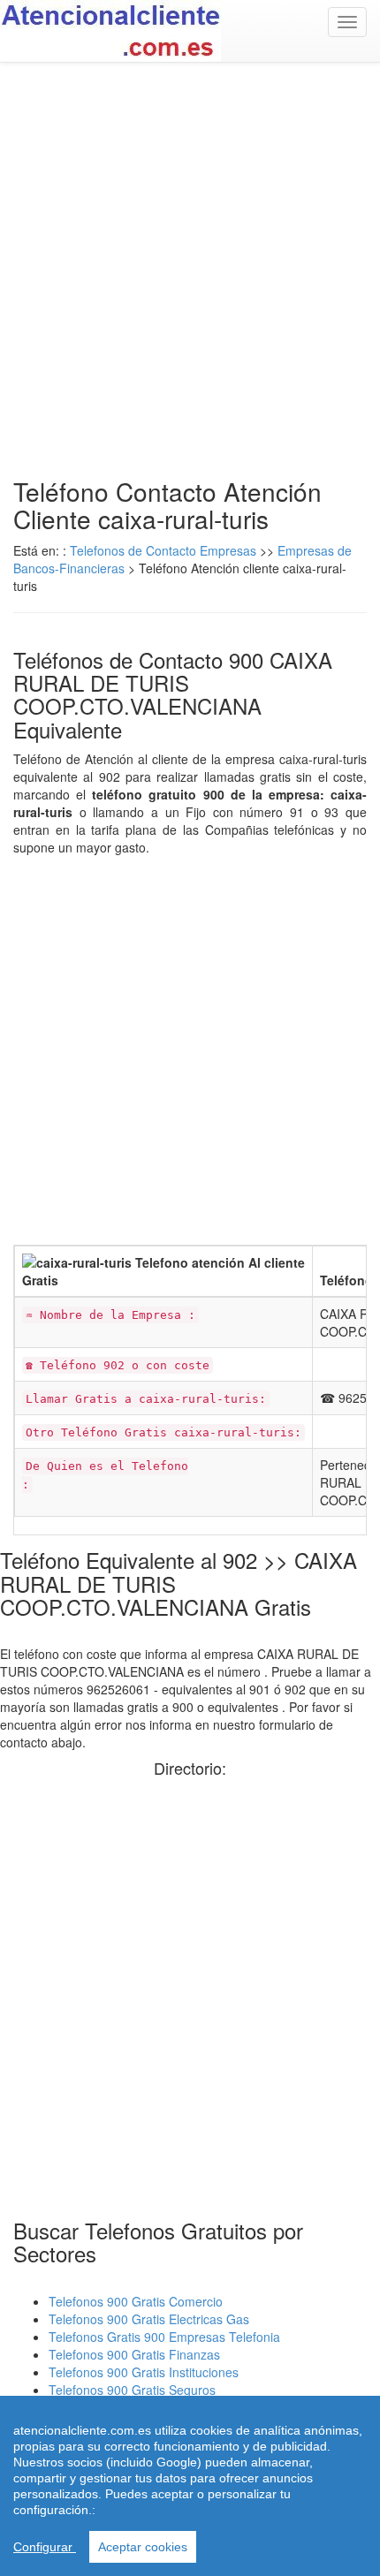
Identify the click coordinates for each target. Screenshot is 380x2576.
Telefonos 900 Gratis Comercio (136, 2301)
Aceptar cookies (143, 2547)
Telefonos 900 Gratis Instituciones (144, 2372)
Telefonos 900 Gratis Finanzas (134, 2354)
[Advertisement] (190, 270)
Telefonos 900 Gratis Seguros (132, 2390)
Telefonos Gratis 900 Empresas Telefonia (164, 2337)
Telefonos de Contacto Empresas (165, 550)
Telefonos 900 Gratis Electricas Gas (149, 2319)
